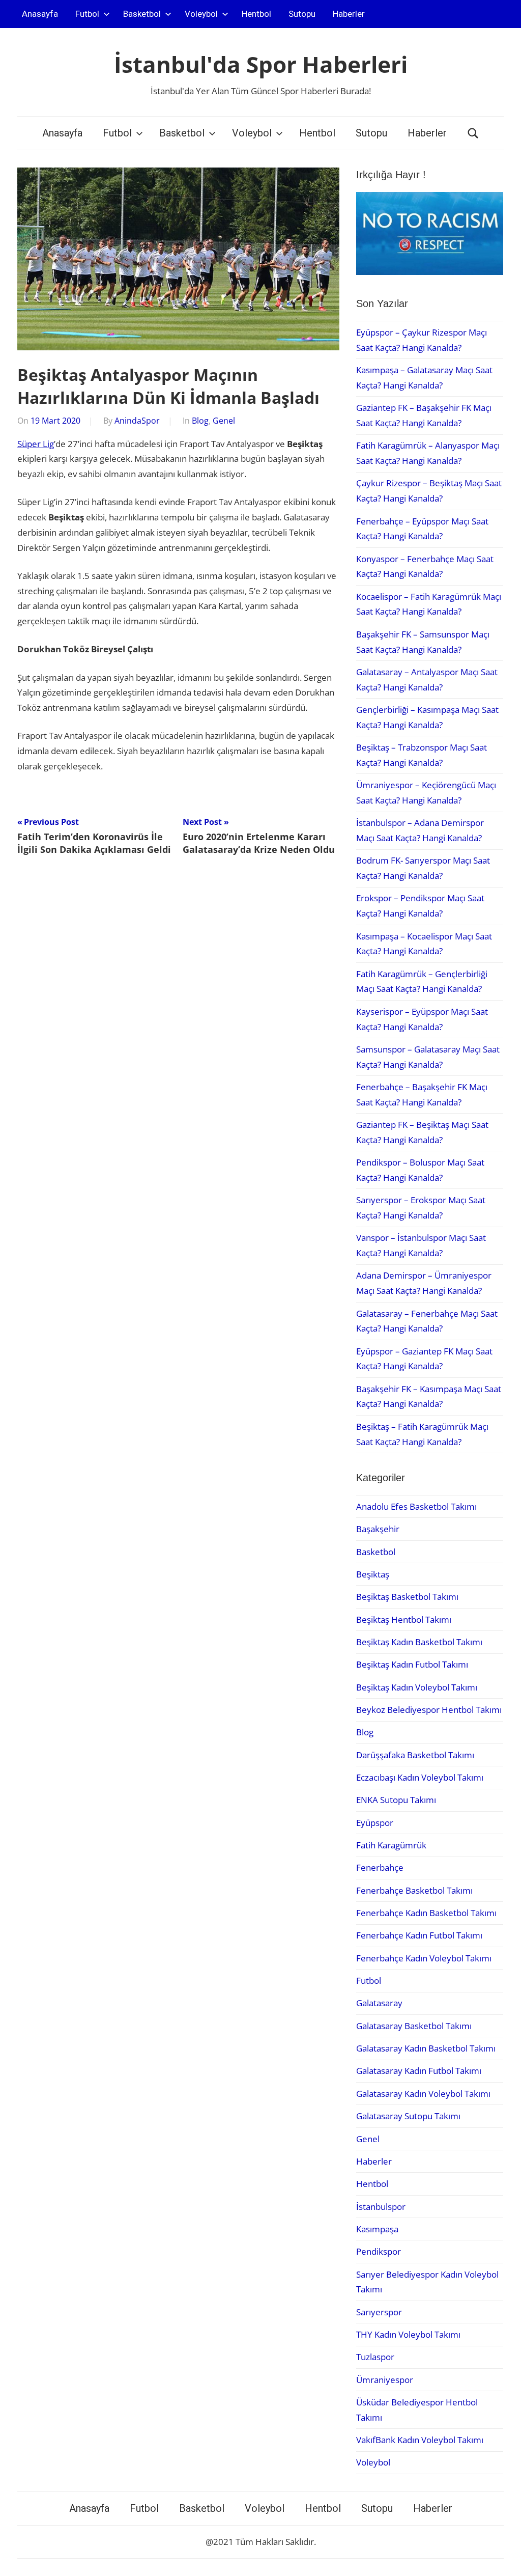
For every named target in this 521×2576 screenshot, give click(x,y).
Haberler (349, 14)
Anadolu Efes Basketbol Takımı (416, 1506)
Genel (224, 421)
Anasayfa (40, 14)
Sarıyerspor (379, 2312)
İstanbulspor (381, 2207)
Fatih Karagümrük (391, 1845)
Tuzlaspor (375, 2357)
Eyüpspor (375, 1823)
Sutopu (302, 14)
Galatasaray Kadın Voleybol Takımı (423, 2094)
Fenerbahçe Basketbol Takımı (414, 1890)
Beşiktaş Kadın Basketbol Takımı (419, 1642)
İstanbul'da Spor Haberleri (261, 64)
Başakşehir (378, 1529)
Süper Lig (36, 444)
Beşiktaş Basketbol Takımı (407, 1597)
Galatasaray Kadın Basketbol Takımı (426, 2048)
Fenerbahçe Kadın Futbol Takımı (419, 1935)
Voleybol (201, 14)
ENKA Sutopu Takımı (396, 1800)
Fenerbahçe (380, 1867)
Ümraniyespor (385, 2380)
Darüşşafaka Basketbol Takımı (415, 1755)
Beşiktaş (373, 1574)
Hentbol (256, 14)
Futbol (87, 14)
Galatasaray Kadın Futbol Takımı (419, 2071)
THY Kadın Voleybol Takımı (408, 2334)
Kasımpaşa (377, 2229)
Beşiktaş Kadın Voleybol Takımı (417, 1687)
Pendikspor (379, 2251)
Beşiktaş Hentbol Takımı (404, 1619)
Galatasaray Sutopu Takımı (408, 2116)
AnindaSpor (137, 421)
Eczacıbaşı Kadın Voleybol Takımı (420, 1777)
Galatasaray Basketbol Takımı (414, 2026)
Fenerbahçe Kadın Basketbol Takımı (426, 1913)
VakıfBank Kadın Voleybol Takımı (420, 2440)
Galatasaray (379, 2003)
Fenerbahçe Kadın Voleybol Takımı (424, 1958)
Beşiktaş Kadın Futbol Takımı (412, 1664)
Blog (200, 421)
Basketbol (142, 14)
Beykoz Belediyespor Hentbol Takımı (429, 1710)
